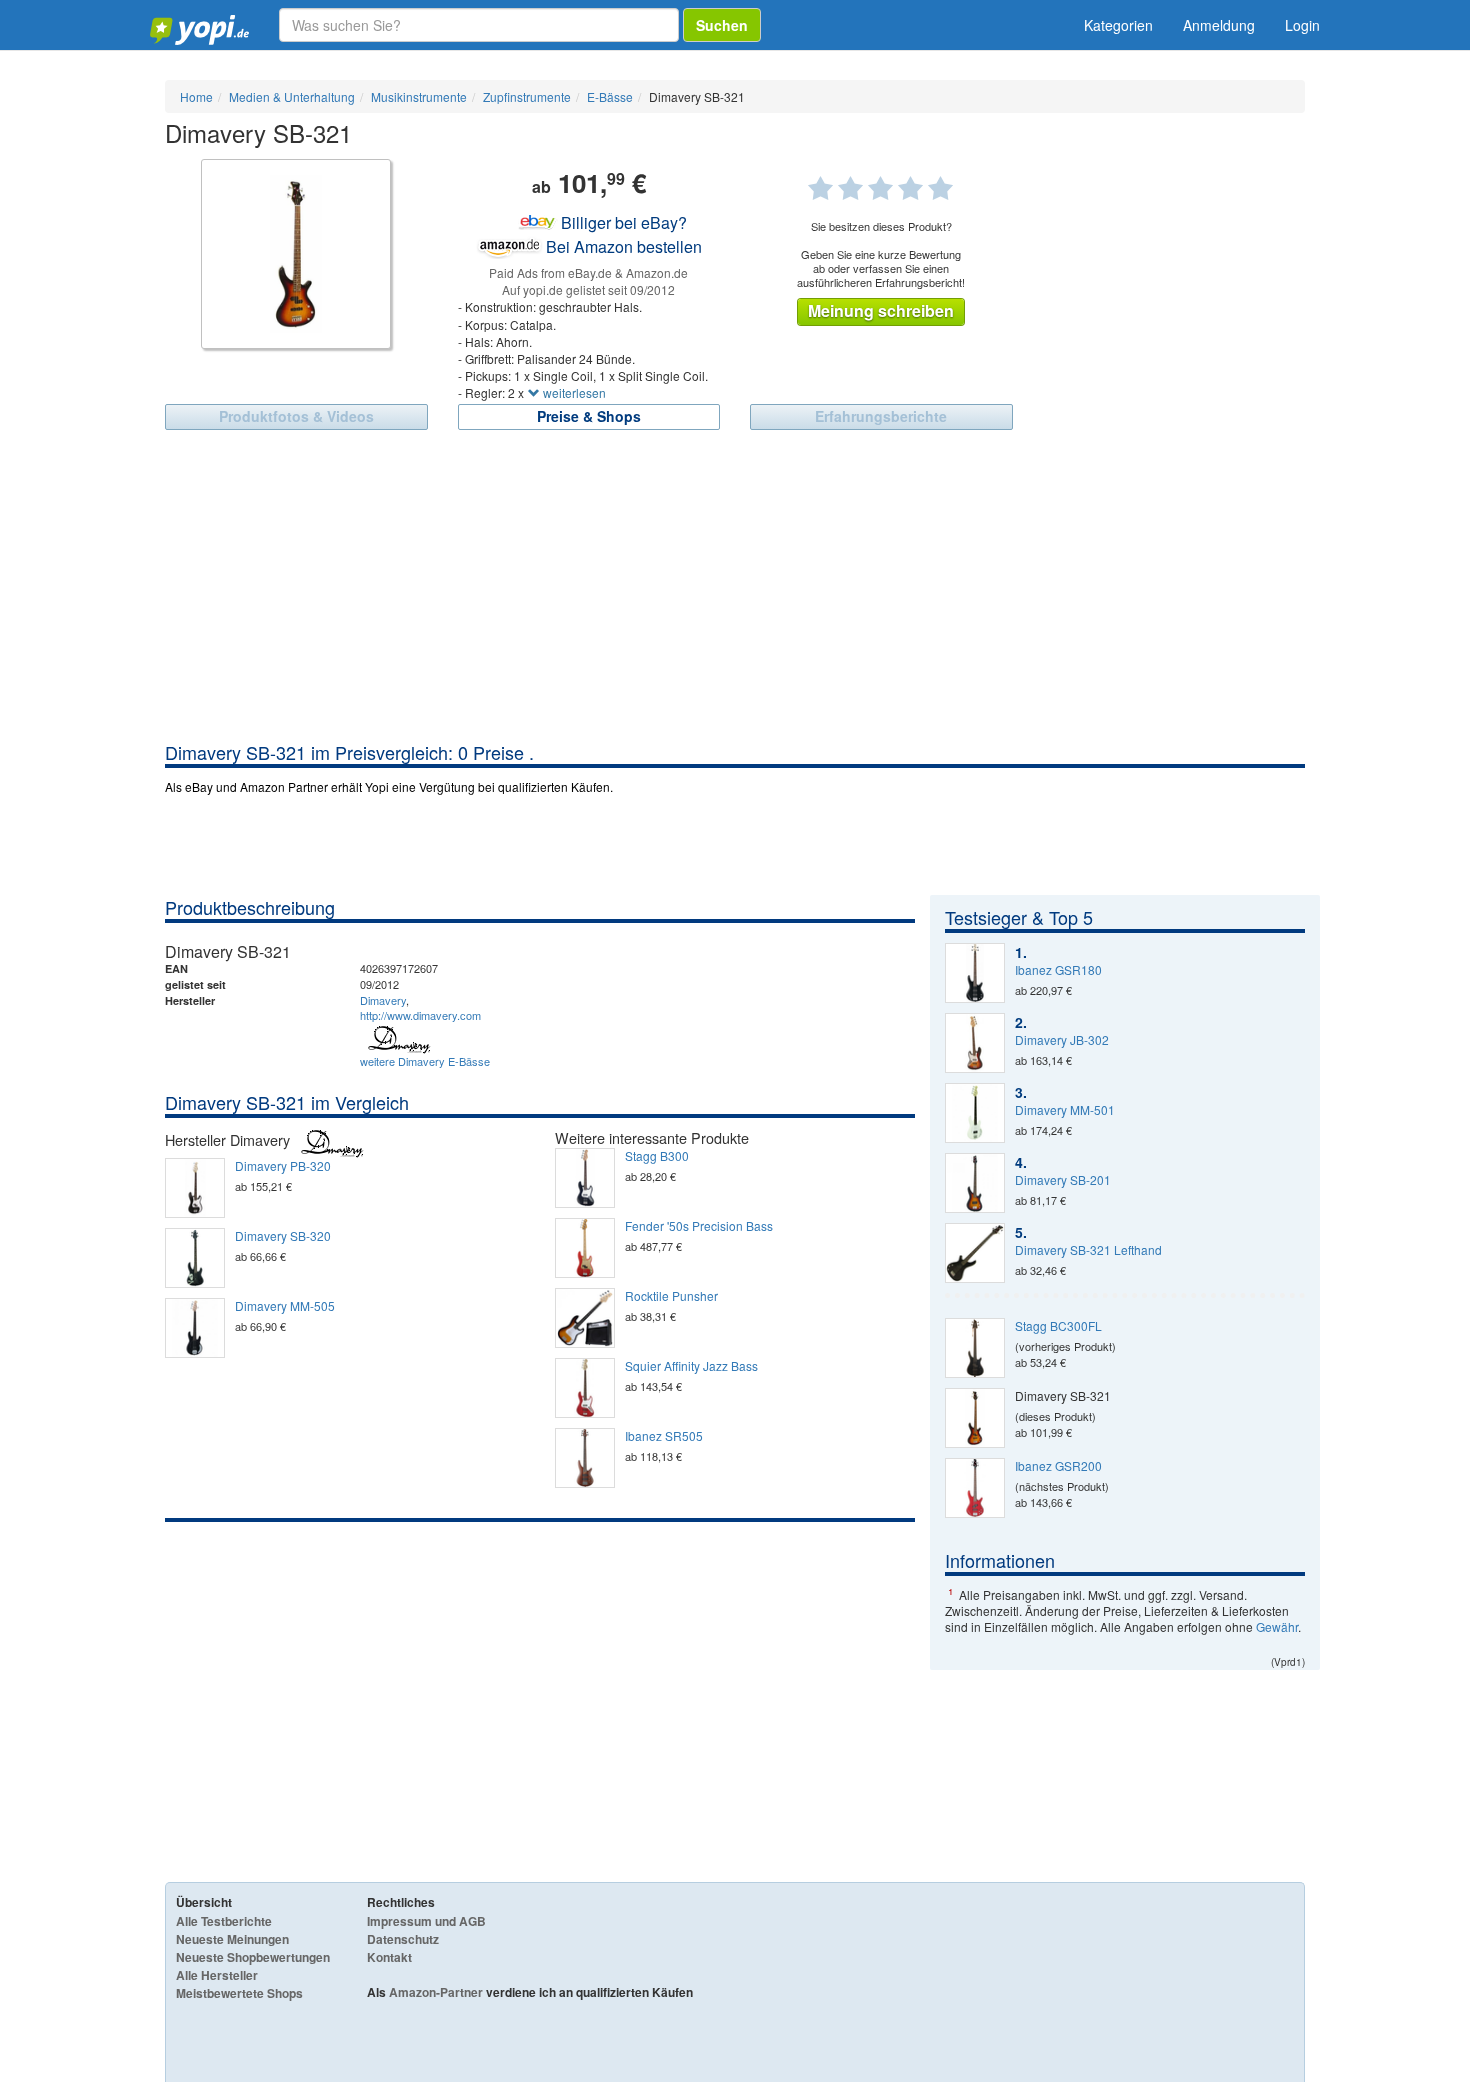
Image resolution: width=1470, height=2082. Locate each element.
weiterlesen (573, 392)
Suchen (722, 25)
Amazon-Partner (436, 1992)
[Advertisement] (735, 590)
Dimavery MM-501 (1065, 1110)
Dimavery (383, 1000)
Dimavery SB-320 (283, 1236)
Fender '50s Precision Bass (699, 1226)
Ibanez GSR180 (1058, 970)
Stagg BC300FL (1058, 1326)
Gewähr (1277, 1626)
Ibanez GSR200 (1058, 1466)
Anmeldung (1219, 25)
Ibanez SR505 (664, 1436)
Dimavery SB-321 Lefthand (1088, 1250)
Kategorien (1118, 25)
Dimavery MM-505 (285, 1306)
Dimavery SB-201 (1063, 1180)
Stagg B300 (657, 1156)
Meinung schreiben (881, 310)
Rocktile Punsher (671, 1296)
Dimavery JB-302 (1062, 1040)
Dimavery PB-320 (283, 1166)
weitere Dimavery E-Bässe (425, 1061)
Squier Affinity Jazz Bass (691, 1366)
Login (1302, 25)
